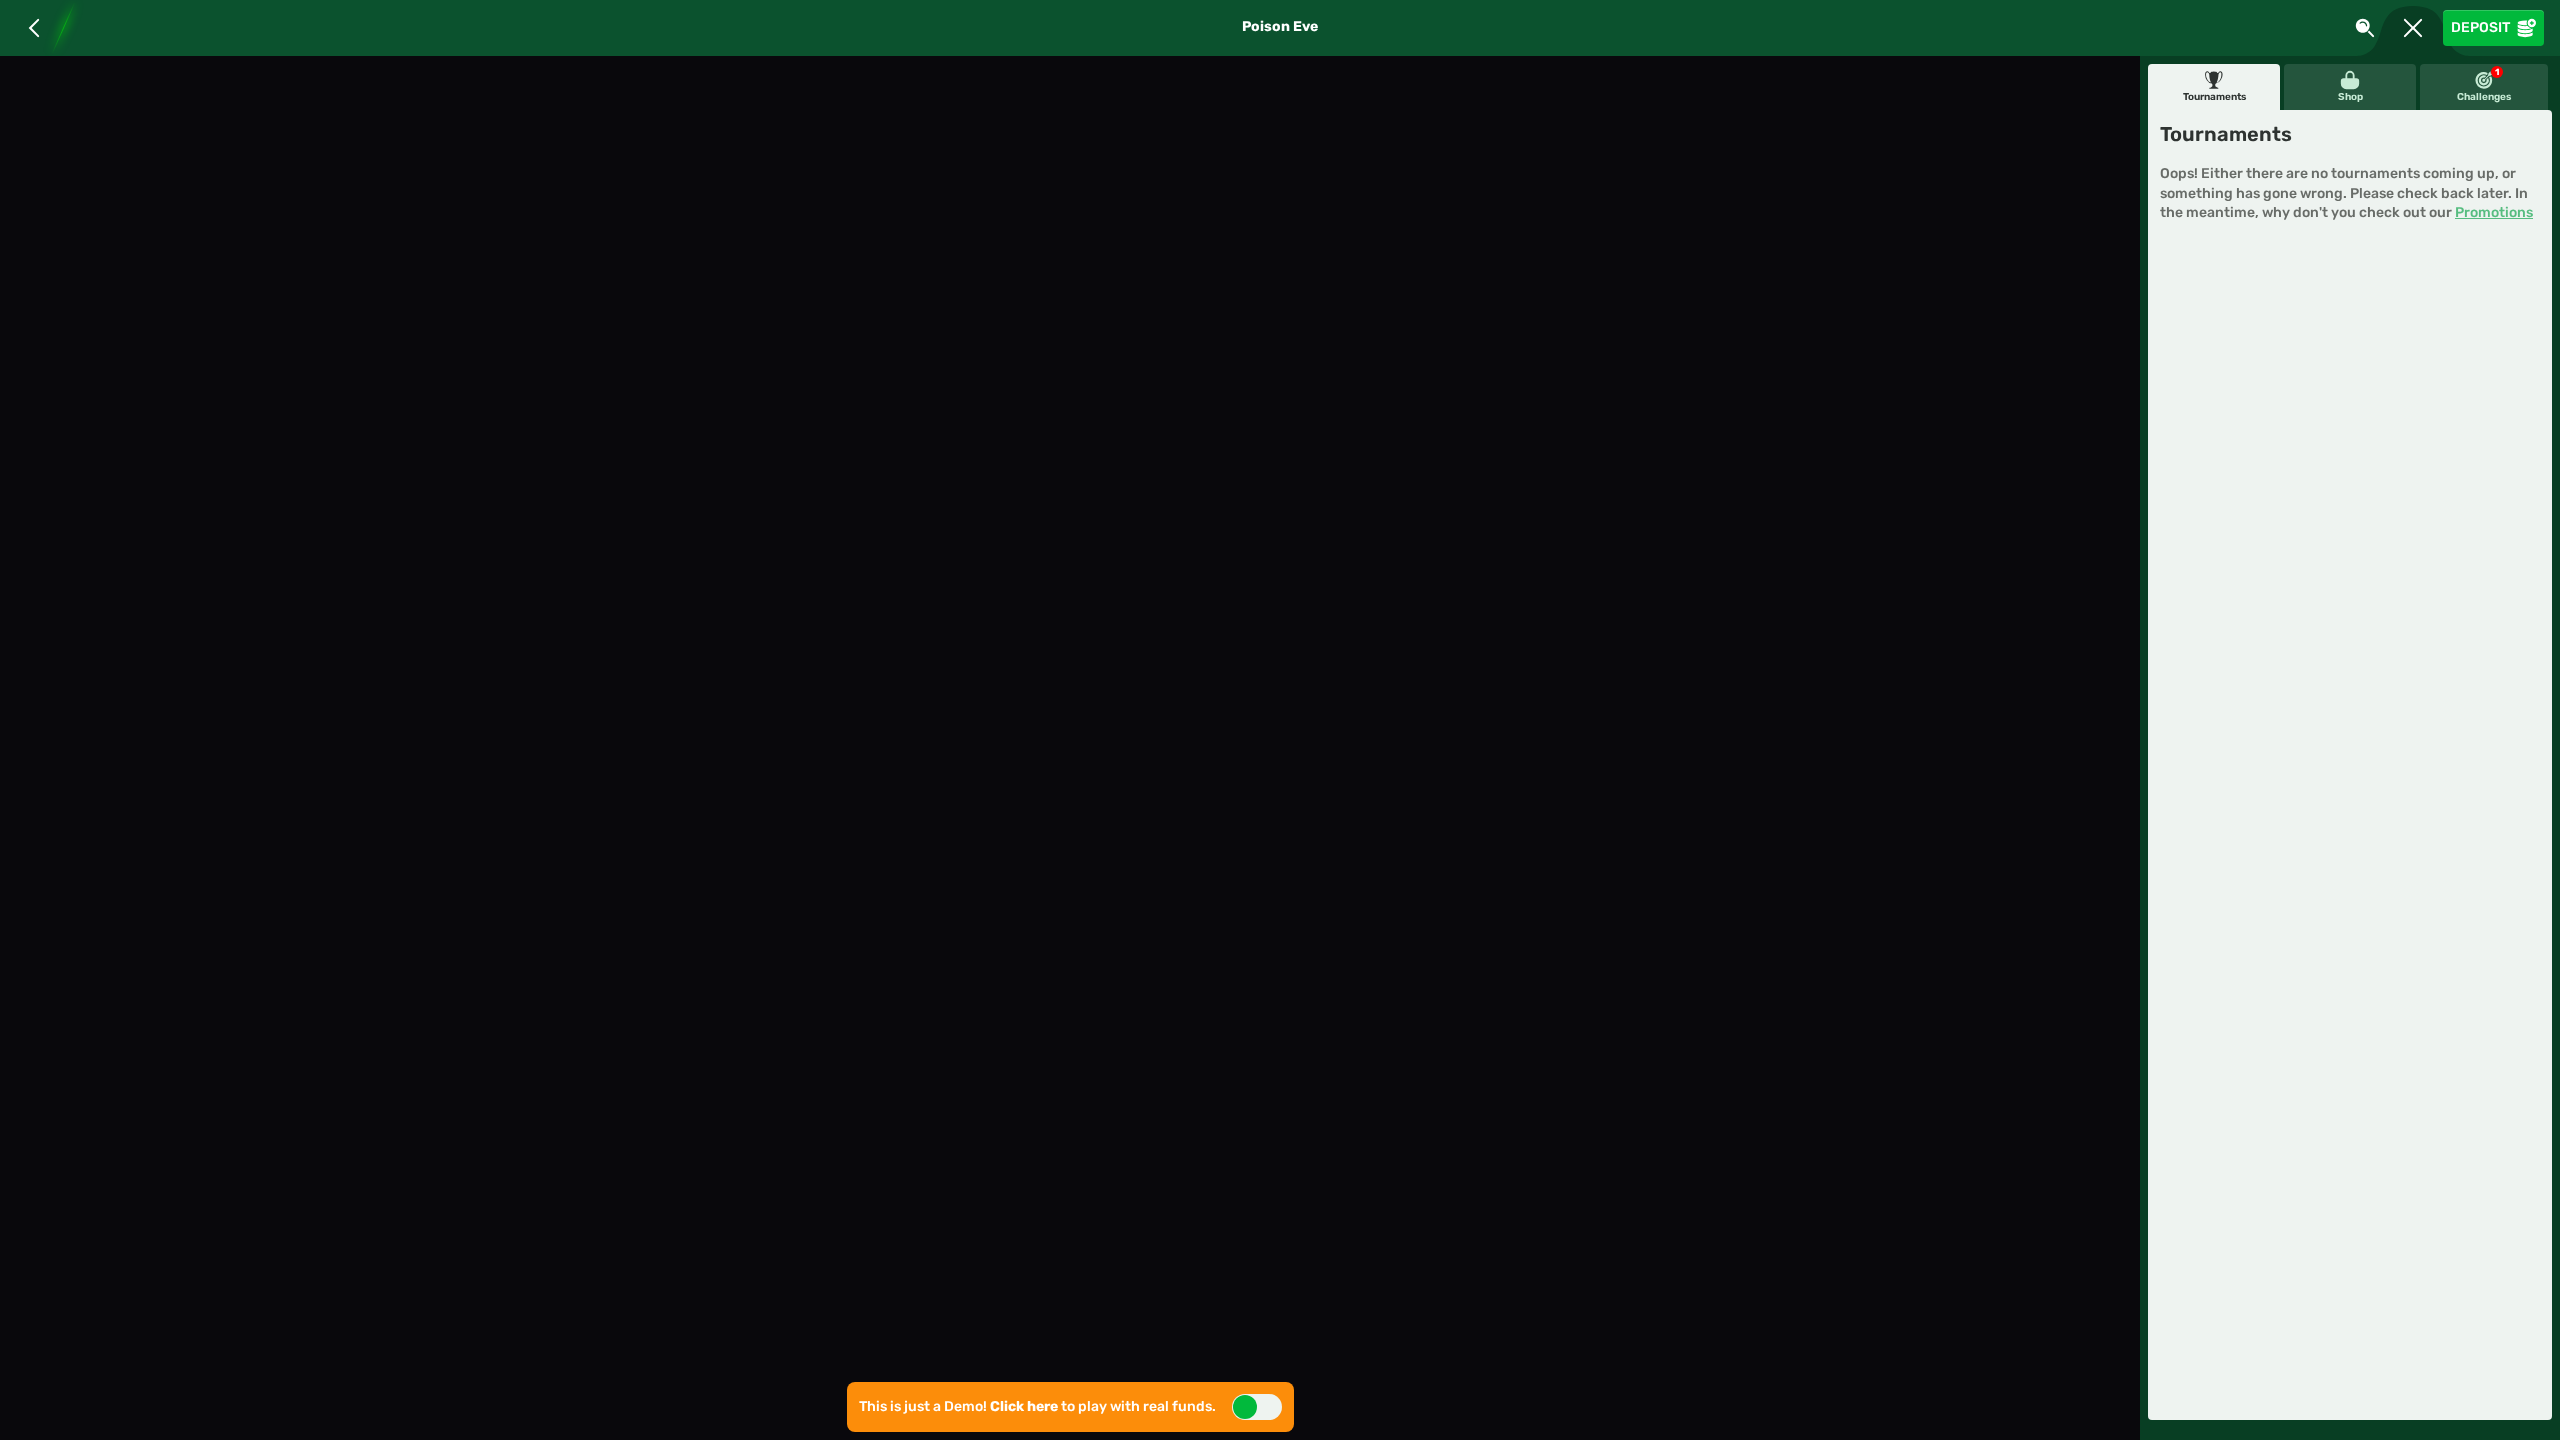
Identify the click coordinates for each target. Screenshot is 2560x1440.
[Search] (2365, 28)
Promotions (2494, 212)
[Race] (2413, 28)
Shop (2350, 97)
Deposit (2480, 27)
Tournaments (2214, 97)
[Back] (34, 28)
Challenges (2484, 85)
